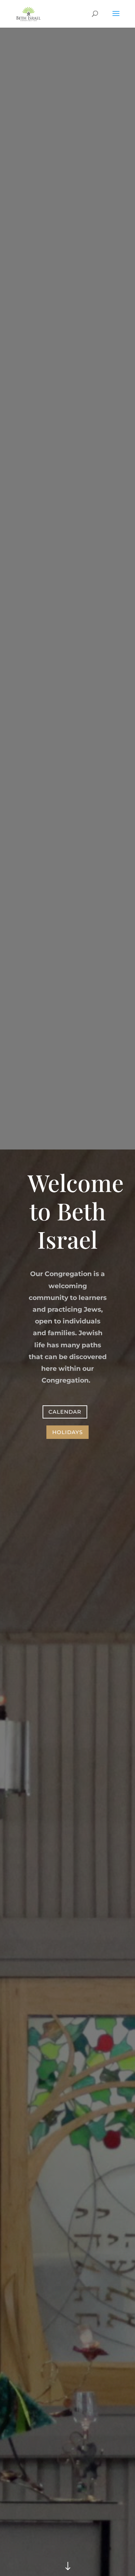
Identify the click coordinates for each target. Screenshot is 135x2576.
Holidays (67, 1432)
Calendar (65, 1412)
